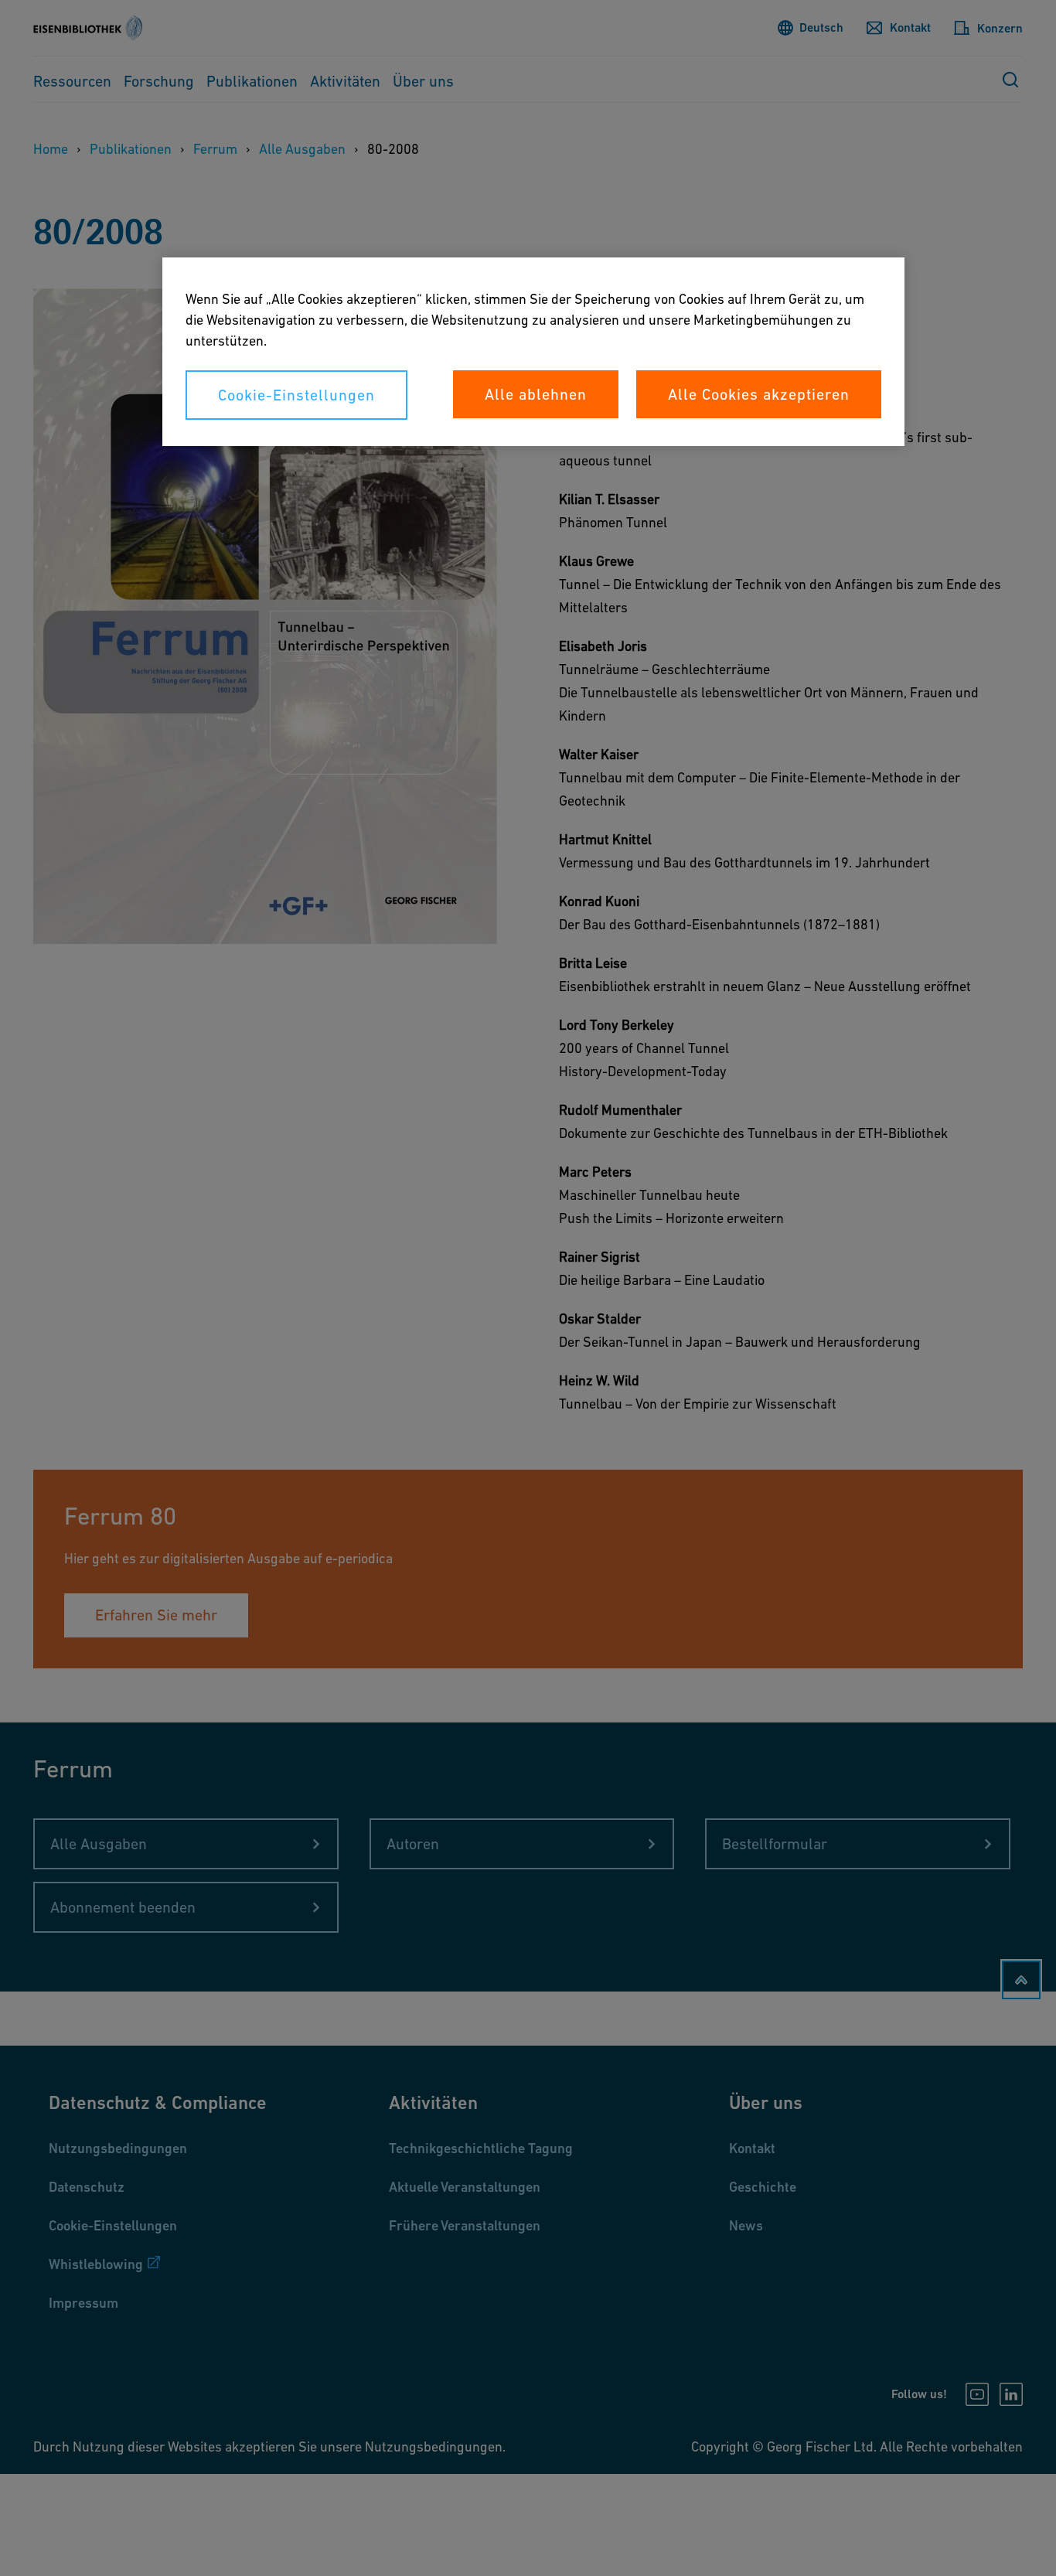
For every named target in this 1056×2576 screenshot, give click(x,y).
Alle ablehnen (536, 394)
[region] (533, 352)
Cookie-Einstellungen (296, 395)
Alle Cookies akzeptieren (759, 394)
